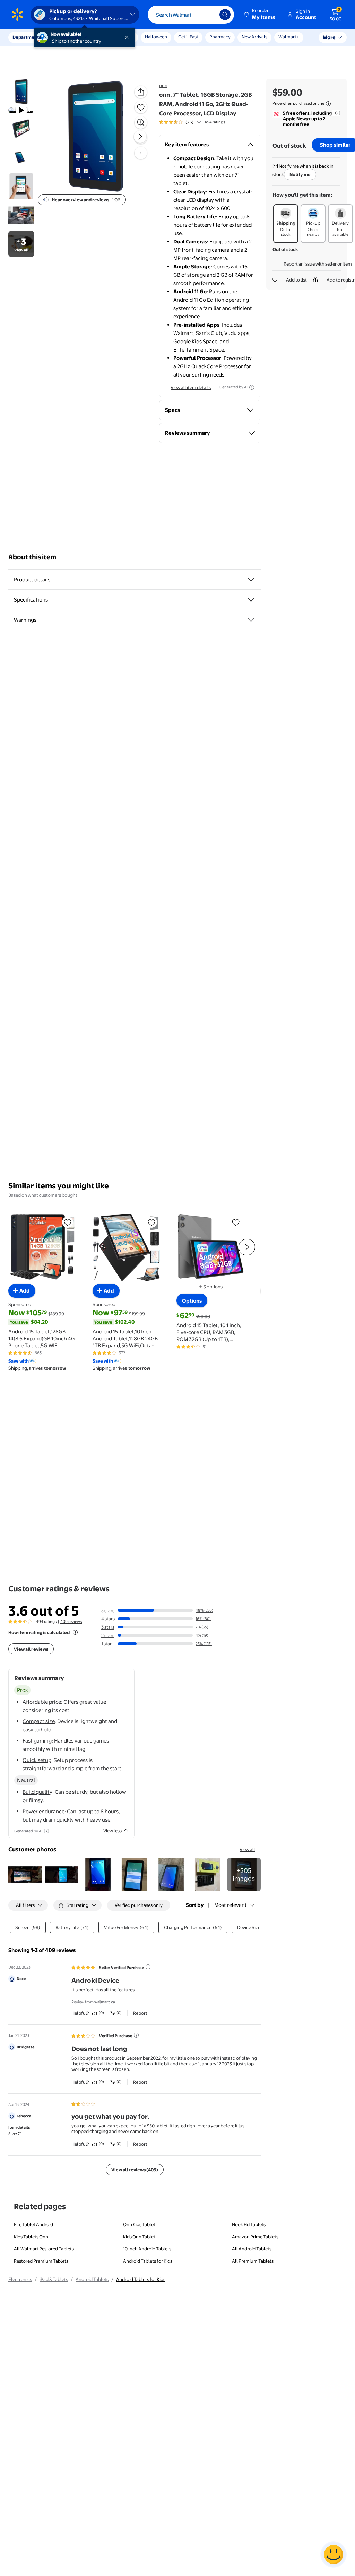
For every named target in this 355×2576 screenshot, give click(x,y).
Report (140, 2013)
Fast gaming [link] (37, 1741)
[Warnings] (251, 620)
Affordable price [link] (42, 1702)
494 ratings (215, 122)
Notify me (300, 174)
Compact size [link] (39, 1721)
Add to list (296, 280)
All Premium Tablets (253, 2261)
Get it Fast (188, 37)
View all (247, 1849)
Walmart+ (289, 37)
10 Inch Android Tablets (147, 2249)
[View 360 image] (141, 153)
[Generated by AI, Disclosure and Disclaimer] (252, 387)
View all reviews (31, 1649)
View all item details (191, 387)
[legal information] (328, 104)
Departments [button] (27, 37)
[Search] (225, 15)
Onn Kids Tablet (139, 2224)
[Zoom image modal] (141, 122)
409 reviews (71, 1622)
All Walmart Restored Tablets (44, 2249)
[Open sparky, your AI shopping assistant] (334, 2555)
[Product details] (251, 580)
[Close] (128, 37)
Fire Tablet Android (33, 2224)
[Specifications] (251, 600)
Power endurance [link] (44, 1811)
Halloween (156, 37)
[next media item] (140, 137)
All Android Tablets (252, 2249)
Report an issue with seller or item (318, 264)
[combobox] (191, 15)
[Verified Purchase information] (136, 2035)
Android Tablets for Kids (148, 2261)
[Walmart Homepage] (17, 15)
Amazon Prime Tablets (255, 2237)
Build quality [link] (37, 1792)
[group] (192, 122)
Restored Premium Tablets (41, 2261)
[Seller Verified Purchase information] (148, 1967)
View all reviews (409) (135, 2170)
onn (163, 85)
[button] (260, 15)
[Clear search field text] (209, 15)
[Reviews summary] (199, 122)
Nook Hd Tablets (249, 2224)
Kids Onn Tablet (139, 2237)
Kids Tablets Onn (31, 2237)
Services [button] (70, 37)
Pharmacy (220, 37)
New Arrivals (254, 37)
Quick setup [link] (37, 1760)
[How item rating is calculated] (75, 1632)
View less (112, 1831)
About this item (32, 557)
